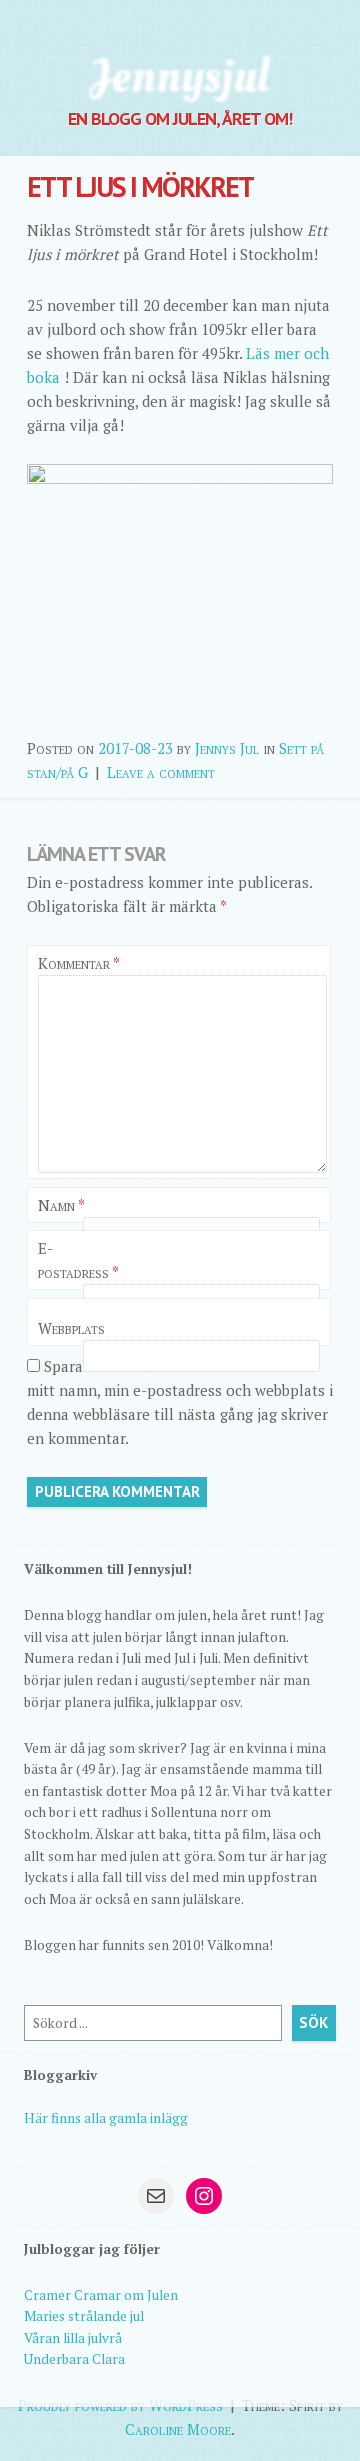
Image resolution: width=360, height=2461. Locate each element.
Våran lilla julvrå (73, 2338)
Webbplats (71, 1328)
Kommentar (78, 963)
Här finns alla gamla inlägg (106, 2118)
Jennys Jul (227, 748)
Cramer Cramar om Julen (101, 2295)
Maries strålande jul (84, 2316)
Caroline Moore (178, 2429)
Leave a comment (161, 772)
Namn (61, 1205)
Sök (313, 2022)
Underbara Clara (74, 2359)
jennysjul (180, 75)
